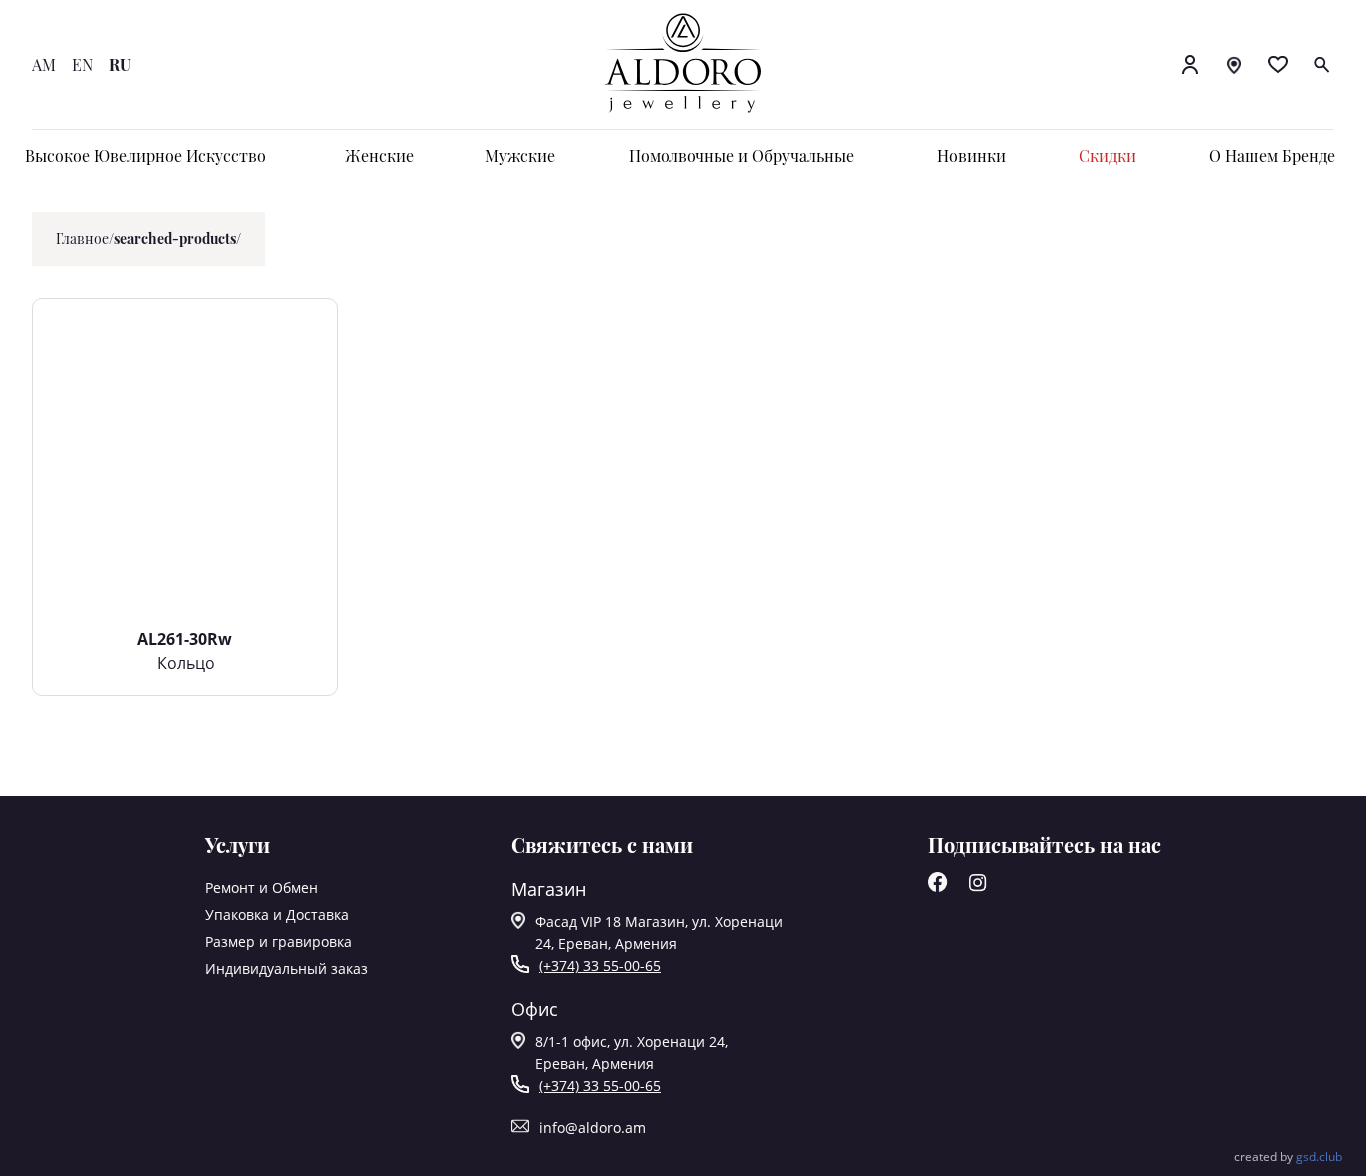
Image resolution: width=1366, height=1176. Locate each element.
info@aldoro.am (592, 1127)
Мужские (520, 155)
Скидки (1107, 155)
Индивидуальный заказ (286, 968)
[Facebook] (938, 886)
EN (82, 64)
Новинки (971, 155)
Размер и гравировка (278, 941)
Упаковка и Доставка (277, 914)
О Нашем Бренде (1272, 155)
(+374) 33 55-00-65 (600, 965)
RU (120, 64)
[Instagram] (978, 886)
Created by (1288, 1156)
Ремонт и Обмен (261, 887)
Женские (379, 155)
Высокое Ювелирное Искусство (145, 155)
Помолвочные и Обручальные (741, 155)
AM (44, 64)
